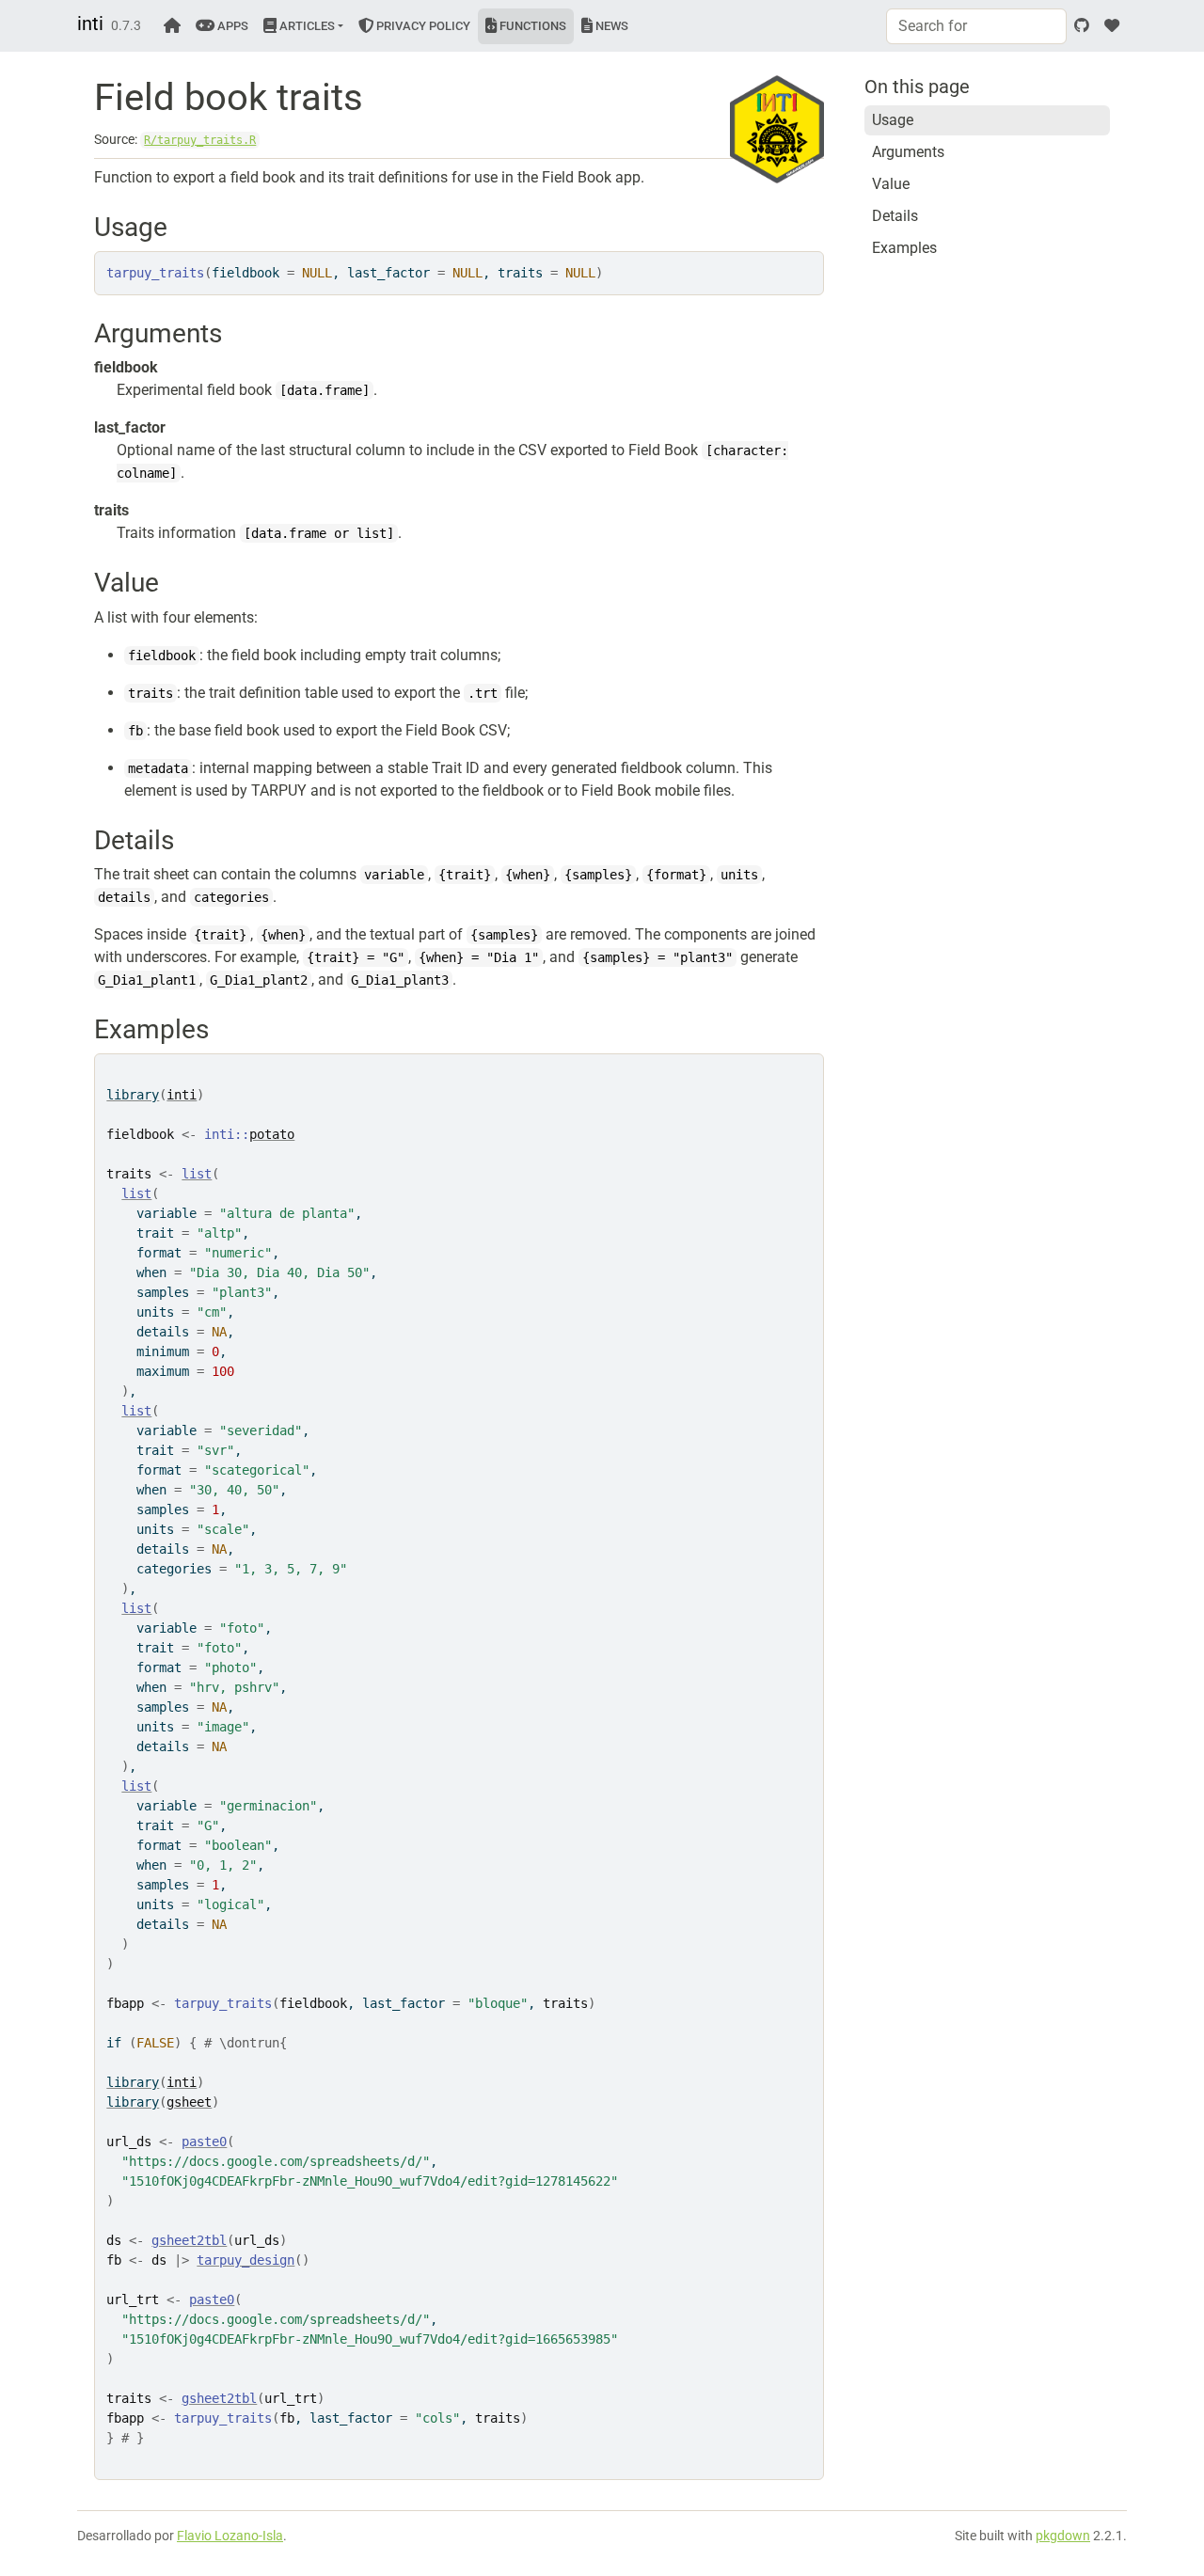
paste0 (204, 2141)
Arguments (908, 152)
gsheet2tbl (189, 2240)
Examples (904, 248)
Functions (531, 26)
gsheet (189, 2102)
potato (272, 1134)
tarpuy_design (246, 2260)
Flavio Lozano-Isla (230, 2536)
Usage (893, 120)
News (610, 26)
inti (90, 24)
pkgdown (1063, 2536)
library (133, 1095)
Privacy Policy (422, 26)
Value (891, 184)
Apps (231, 26)
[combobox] (976, 26)
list (197, 1174)
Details (895, 216)
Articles (306, 26)
